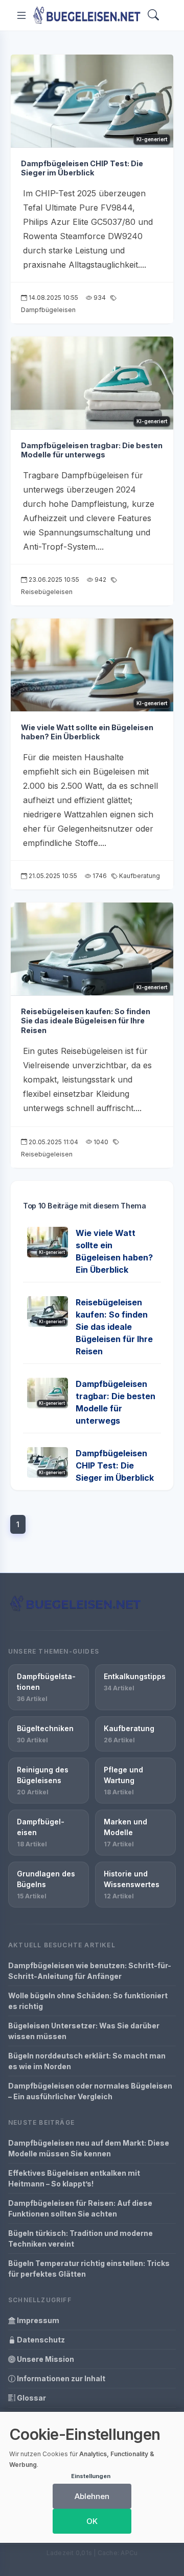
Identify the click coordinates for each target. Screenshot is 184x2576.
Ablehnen (92, 2496)
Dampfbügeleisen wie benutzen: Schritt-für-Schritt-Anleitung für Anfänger (90, 1971)
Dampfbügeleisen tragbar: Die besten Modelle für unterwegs (92, 450)
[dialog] (92, 2477)
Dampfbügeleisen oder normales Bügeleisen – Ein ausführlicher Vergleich (90, 2091)
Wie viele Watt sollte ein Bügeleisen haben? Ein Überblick (87, 732)
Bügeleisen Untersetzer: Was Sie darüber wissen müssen (84, 2031)
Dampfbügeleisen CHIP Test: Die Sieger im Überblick (82, 168)
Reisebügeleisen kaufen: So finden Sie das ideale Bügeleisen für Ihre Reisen (86, 1021)
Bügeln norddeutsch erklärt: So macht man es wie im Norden (87, 2061)
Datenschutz (40, 2340)
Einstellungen (91, 2476)
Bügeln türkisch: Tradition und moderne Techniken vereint (80, 2238)
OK (92, 2521)
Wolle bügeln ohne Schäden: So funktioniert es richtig (88, 2001)
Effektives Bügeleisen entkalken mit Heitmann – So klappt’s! (74, 2178)
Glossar (31, 2398)
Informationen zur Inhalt (60, 2378)
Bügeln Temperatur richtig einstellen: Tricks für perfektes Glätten (89, 2269)
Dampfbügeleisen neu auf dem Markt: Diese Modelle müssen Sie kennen (89, 2148)
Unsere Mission (45, 2359)
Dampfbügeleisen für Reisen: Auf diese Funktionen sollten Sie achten (80, 2208)
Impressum (37, 2320)
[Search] (153, 16)
